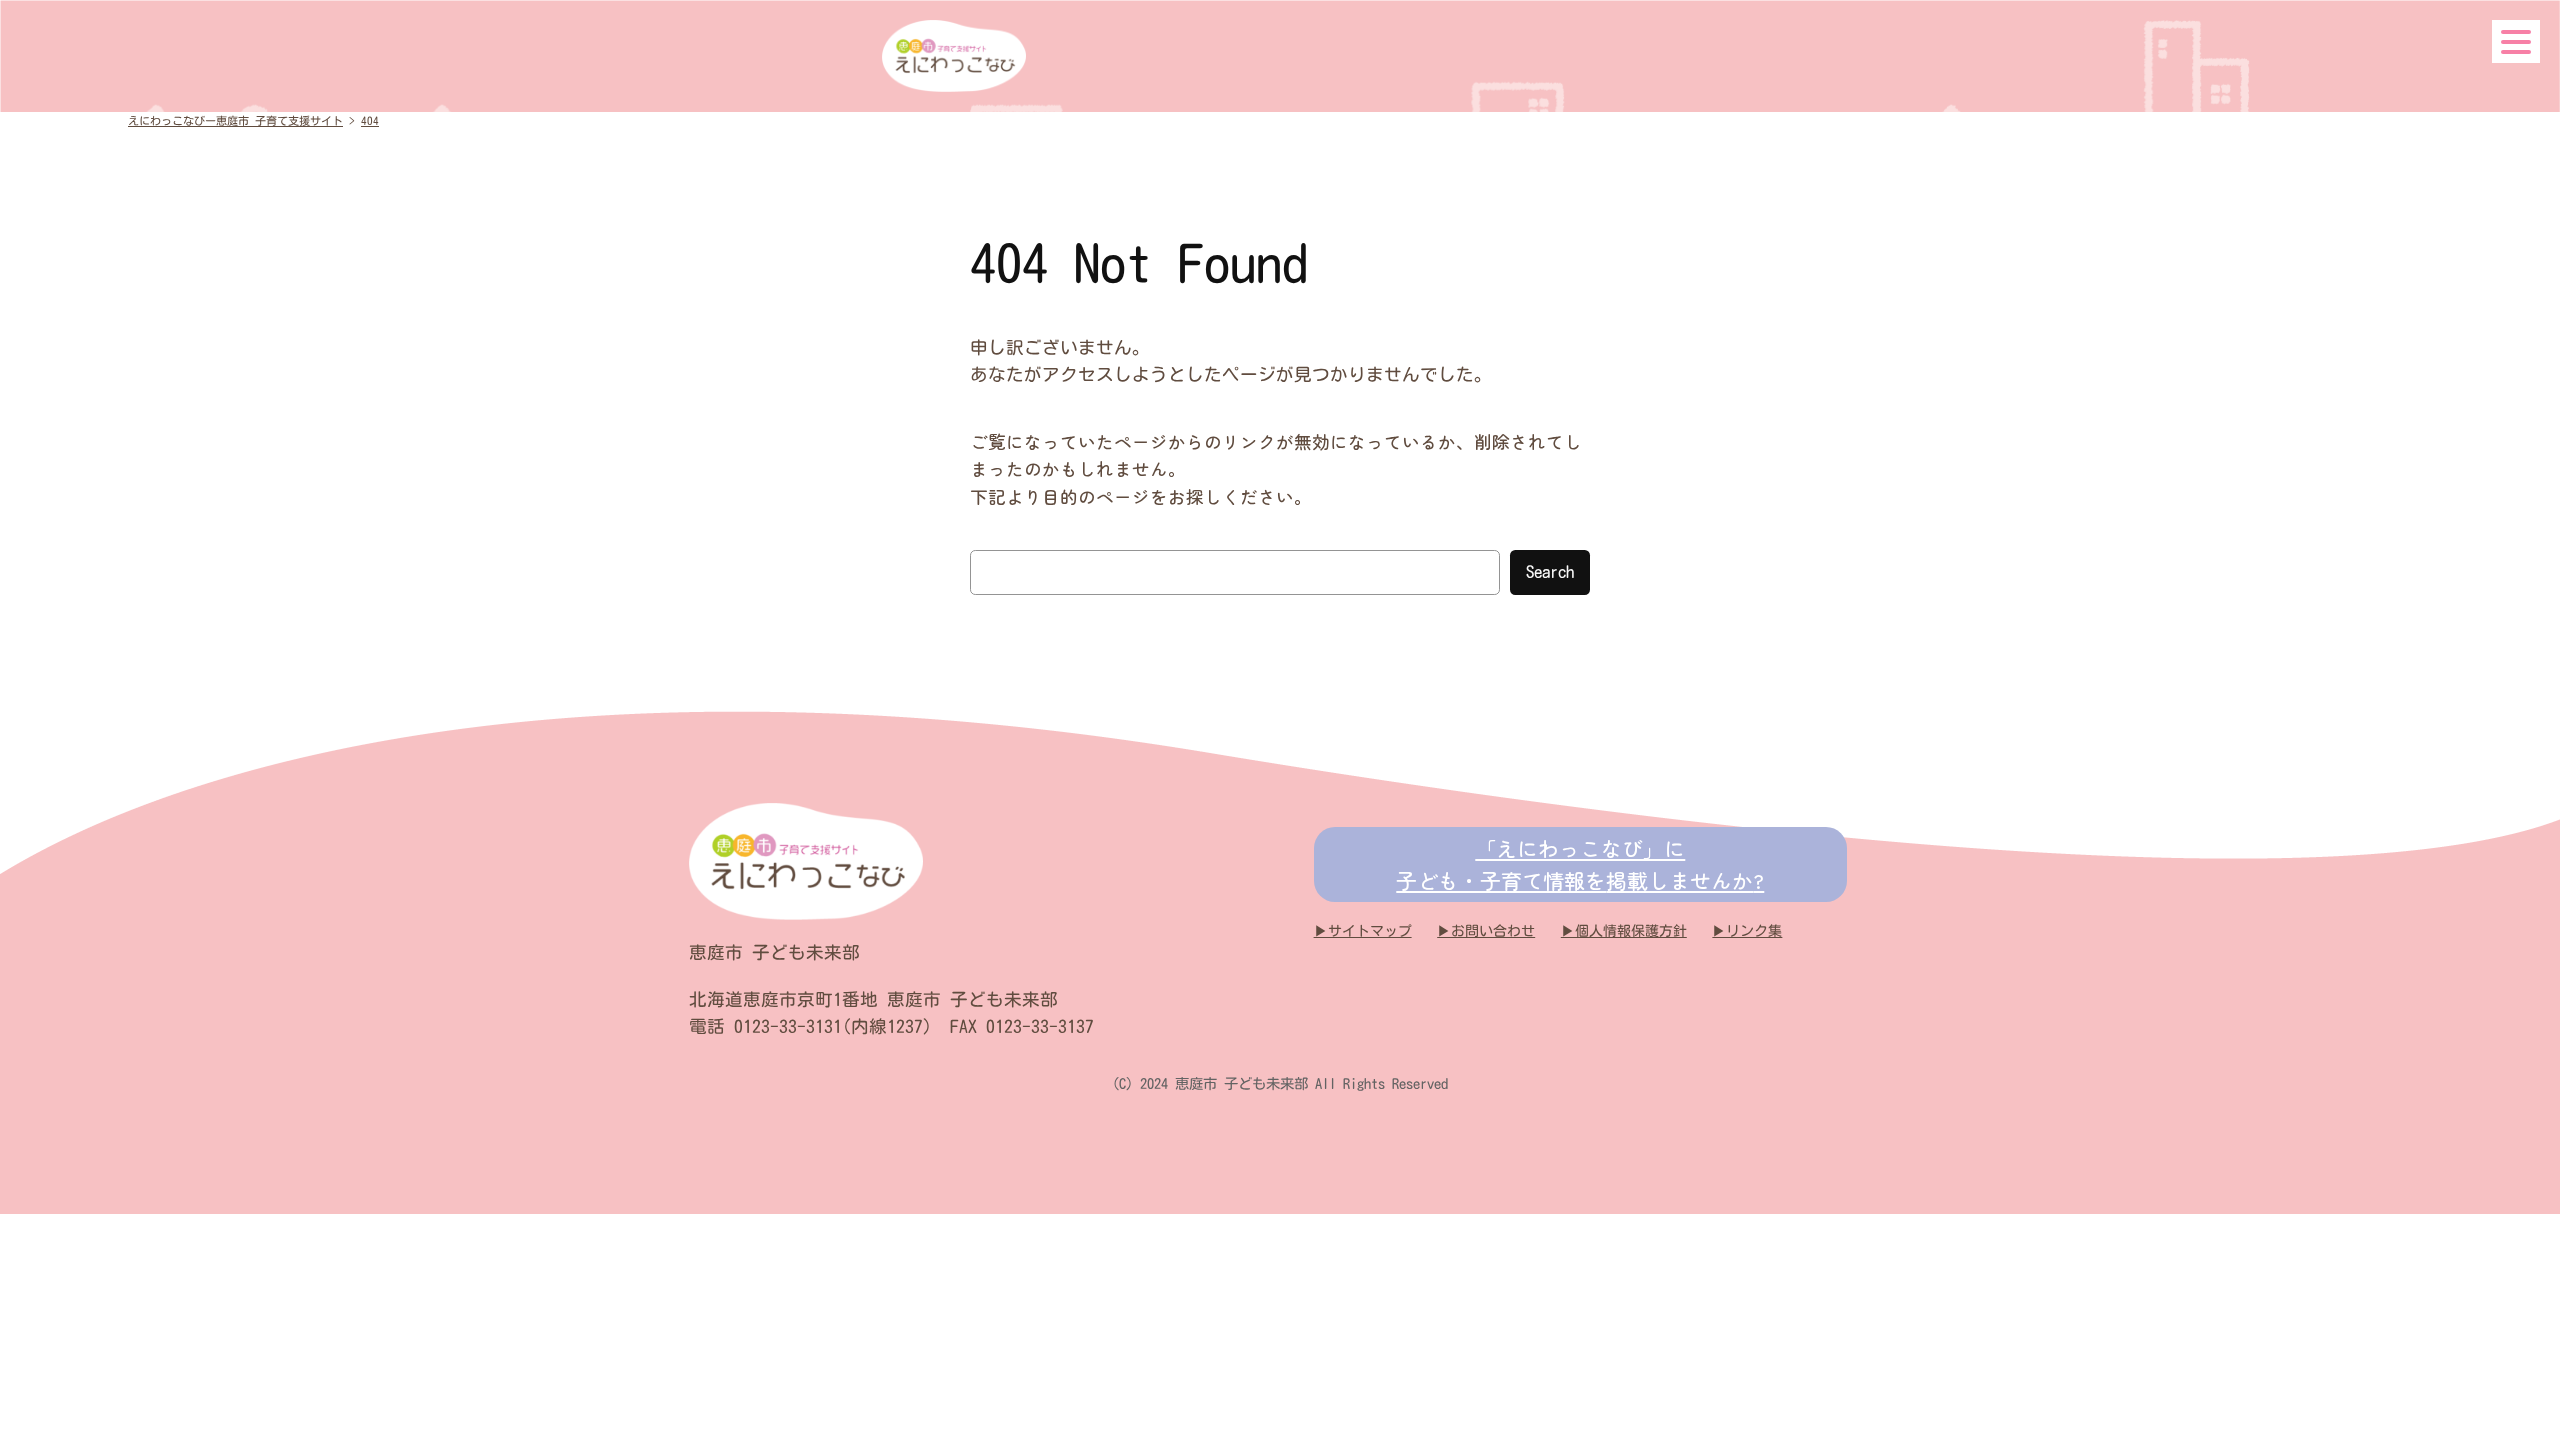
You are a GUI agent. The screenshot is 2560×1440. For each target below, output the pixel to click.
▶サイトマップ (1363, 931)
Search (1550, 571)
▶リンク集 (1747, 931)
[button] (2516, 41)
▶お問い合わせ (1486, 931)
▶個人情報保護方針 (1624, 931)
